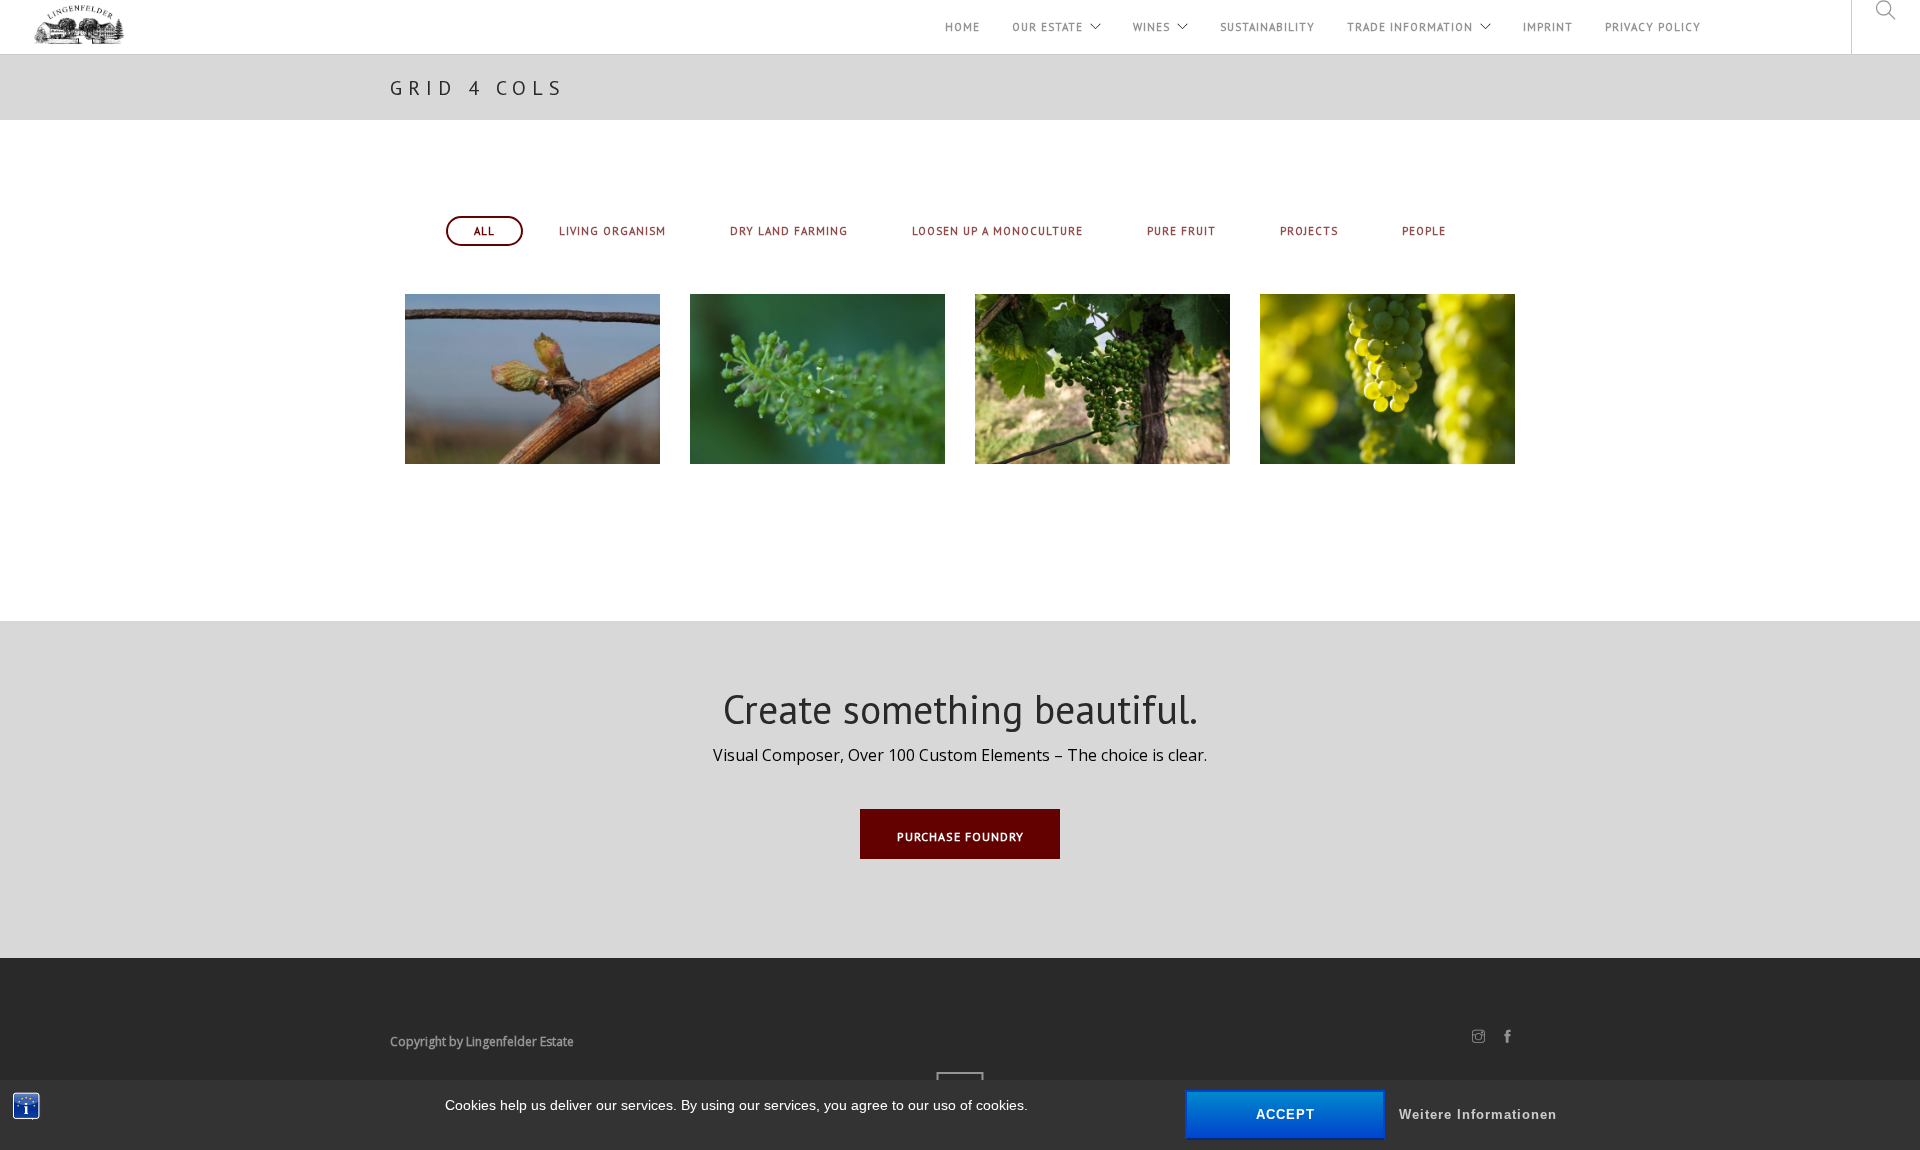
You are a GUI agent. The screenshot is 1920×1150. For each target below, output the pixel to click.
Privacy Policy (1653, 27)
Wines (1151, 27)
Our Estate (1047, 27)
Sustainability (1267, 27)
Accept (1285, 1115)
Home (962, 27)
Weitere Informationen (1478, 1114)
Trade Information (1410, 27)
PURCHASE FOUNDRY (960, 836)
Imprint (1548, 27)
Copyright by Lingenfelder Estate (482, 1041)
